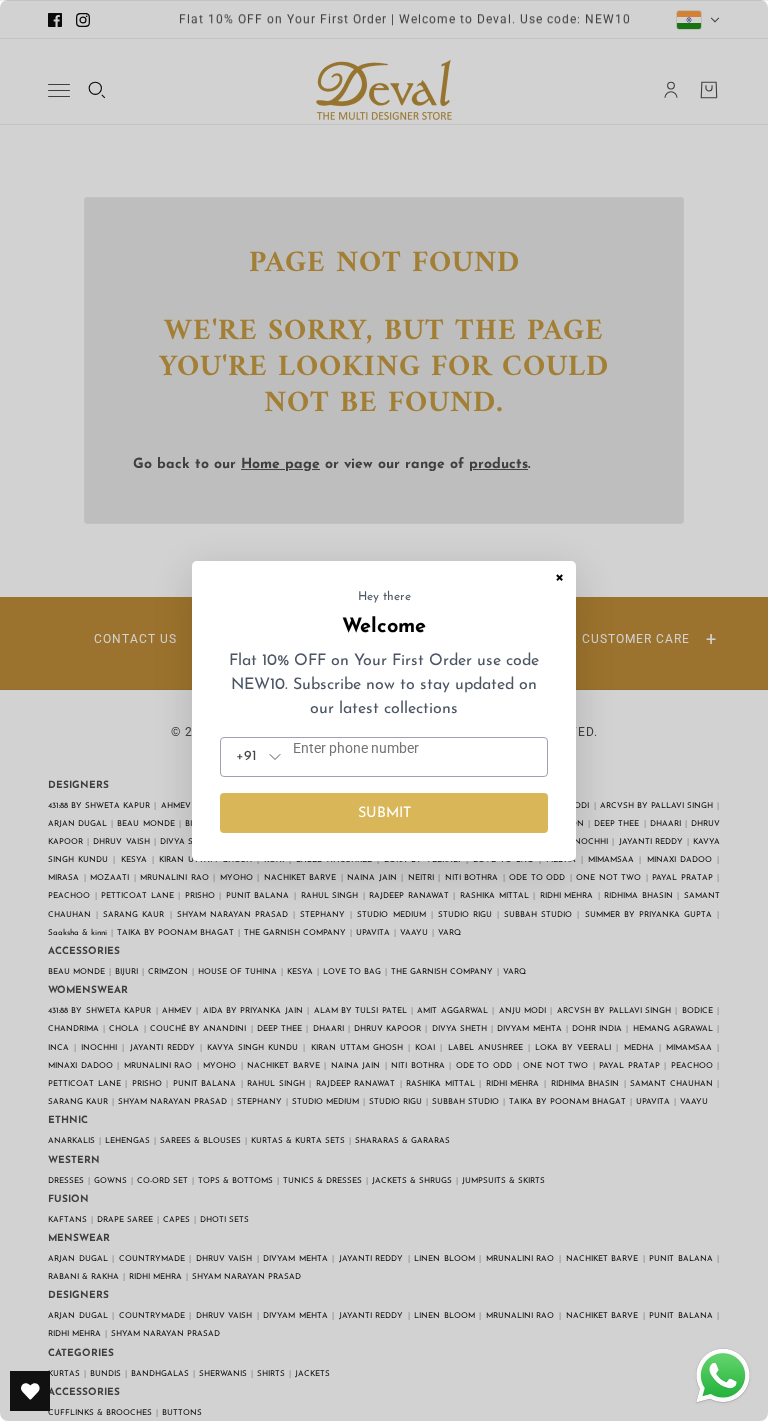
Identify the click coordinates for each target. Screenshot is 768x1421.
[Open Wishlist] (30, 1391)
